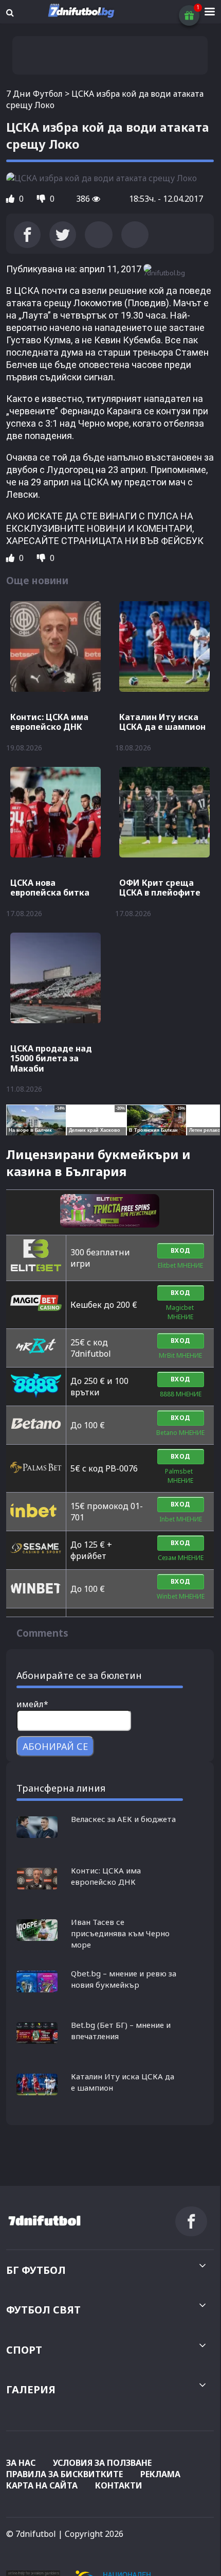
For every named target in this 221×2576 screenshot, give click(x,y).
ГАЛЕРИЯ (31, 2389)
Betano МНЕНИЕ (180, 1433)
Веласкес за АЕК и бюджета (123, 1819)
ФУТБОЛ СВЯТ (43, 2310)
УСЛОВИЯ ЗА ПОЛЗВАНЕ (102, 2463)
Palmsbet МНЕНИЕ (180, 1476)
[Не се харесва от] (42, 199)
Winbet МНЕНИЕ (181, 1596)
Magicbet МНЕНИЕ (181, 1312)
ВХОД (181, 1250)
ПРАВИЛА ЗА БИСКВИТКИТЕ (65, 2474)
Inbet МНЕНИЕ (181, 1519)
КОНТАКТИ (119, 2485)
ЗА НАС (21, 2463)
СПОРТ (24, 2350)
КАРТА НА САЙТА (42, 2485)
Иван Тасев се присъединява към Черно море (120, 1933)
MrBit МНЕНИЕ (180, 1355)
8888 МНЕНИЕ (181, 1394)
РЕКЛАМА (160, 2474)
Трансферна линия (61, 1788)
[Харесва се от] (11, 199)
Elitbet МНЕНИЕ (180, 1265)
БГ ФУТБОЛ (36, 2270)
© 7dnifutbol (31, 2534)
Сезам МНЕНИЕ (181, 1558)
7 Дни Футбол (34, 94)
